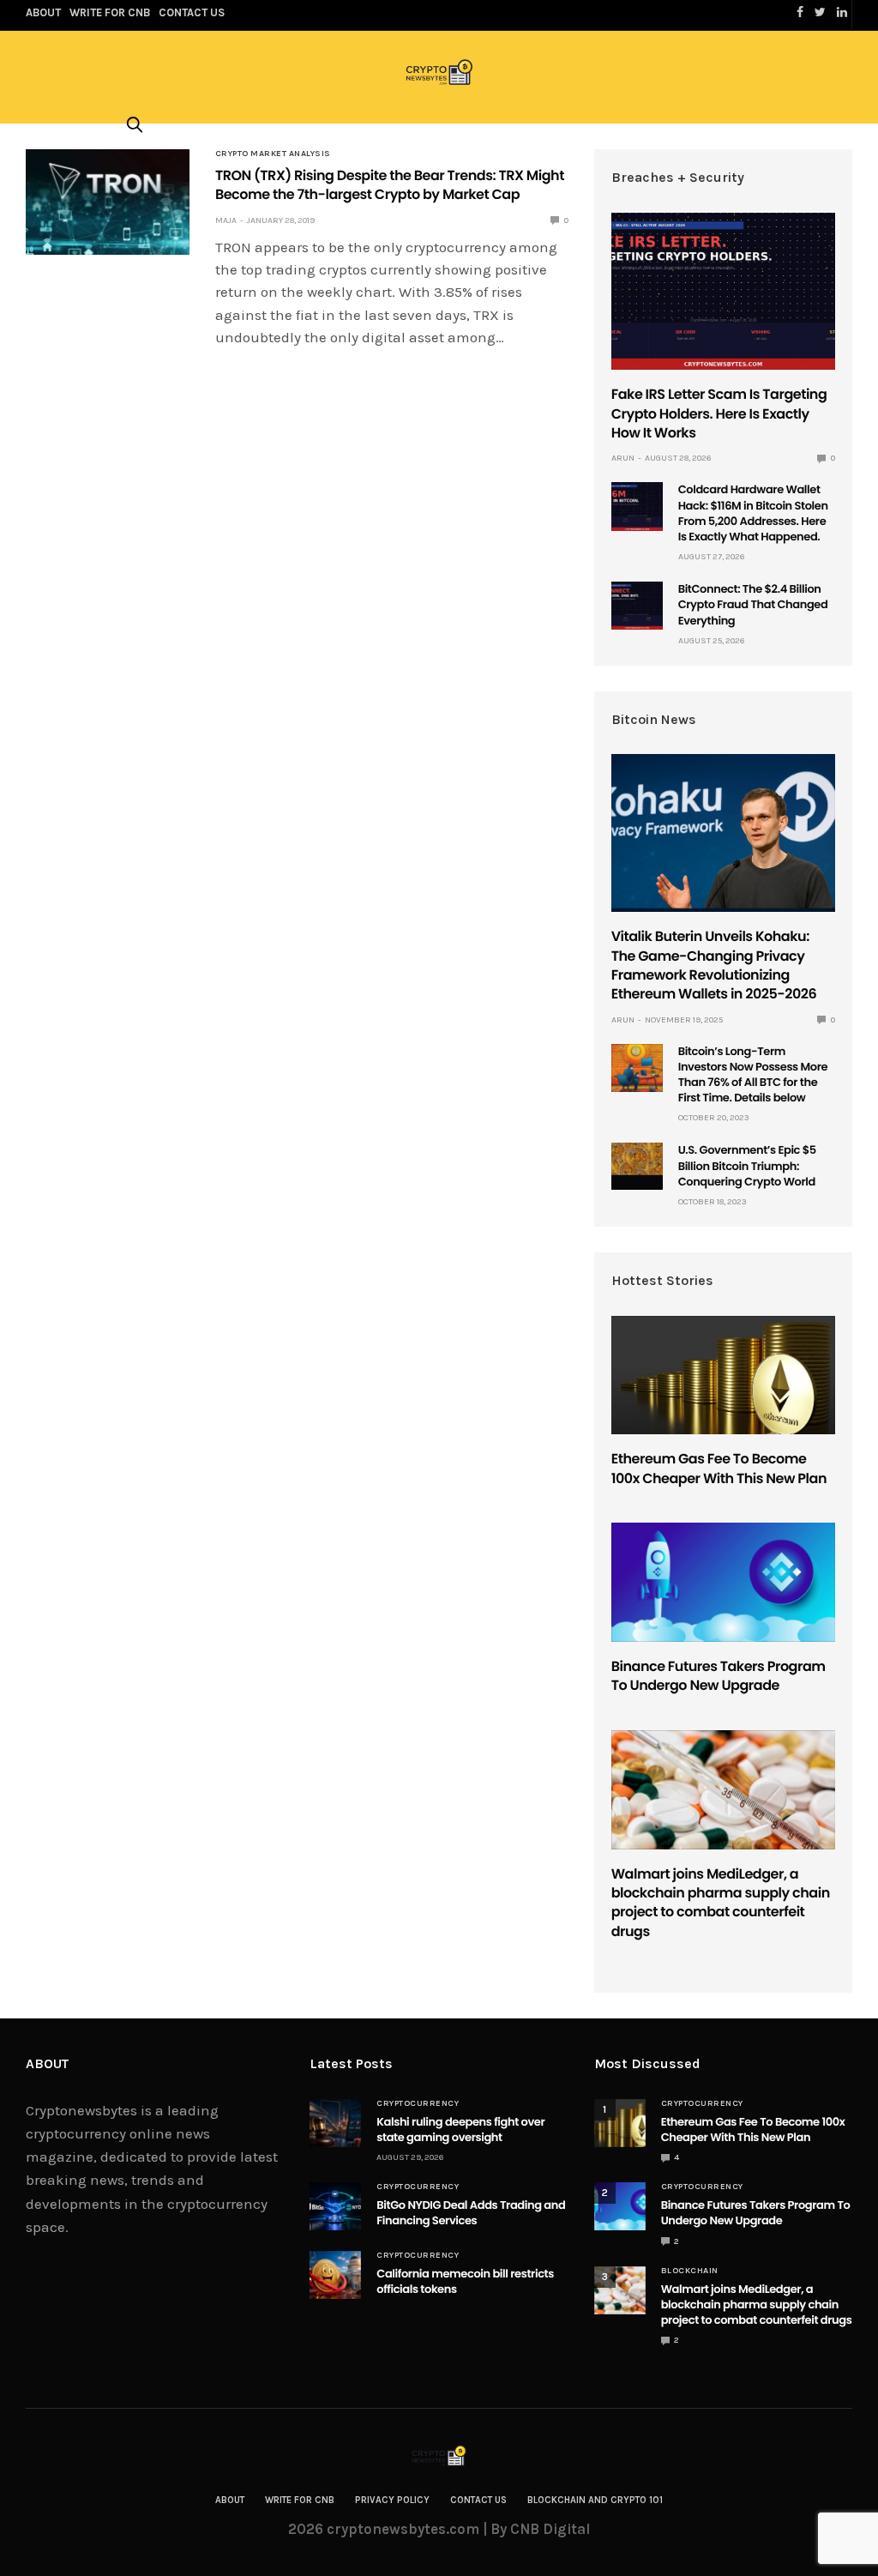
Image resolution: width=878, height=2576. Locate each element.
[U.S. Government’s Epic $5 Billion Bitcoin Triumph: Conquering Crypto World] (637, 1159)
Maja (226, 220)
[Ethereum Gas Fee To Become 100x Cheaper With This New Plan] (723, 1375)
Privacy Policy (392, 2500)
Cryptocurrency (418, 2103)
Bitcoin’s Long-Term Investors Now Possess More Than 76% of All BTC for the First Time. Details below (753, 1075)
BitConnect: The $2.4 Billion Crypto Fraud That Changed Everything (753, 604)
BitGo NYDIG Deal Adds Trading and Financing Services (471, 2213)
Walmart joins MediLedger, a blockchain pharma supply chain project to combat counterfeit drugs (721, 1903)
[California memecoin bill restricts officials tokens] (335, 2275)
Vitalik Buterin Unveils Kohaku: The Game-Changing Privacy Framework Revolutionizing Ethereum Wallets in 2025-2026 (714, 965)
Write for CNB (300, 2500)
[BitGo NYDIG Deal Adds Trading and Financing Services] (335, 2206)
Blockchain (690, 2271)
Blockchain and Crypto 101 (595, 2500)
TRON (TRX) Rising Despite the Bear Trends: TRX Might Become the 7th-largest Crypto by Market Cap (390, 185)
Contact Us (478, 2500)
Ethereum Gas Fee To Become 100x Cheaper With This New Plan (719, 1468)
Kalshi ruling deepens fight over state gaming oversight (460, 2130)
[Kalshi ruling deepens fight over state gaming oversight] (335, 2123)
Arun (623, 458)
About (230, 2500)
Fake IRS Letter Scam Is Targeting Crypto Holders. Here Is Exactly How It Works (719, 413)
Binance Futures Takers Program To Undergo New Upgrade (719, 1676)
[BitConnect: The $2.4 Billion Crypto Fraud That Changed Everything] (637, 606)
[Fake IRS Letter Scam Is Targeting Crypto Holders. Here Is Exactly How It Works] (723, 292)
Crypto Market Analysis (273, 154)
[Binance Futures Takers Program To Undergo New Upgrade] (723, 1582)
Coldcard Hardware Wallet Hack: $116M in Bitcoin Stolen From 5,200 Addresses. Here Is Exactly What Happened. (753, 513)
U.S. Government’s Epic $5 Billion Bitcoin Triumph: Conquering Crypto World (747, 1165)
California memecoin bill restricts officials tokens (465, 2281)
